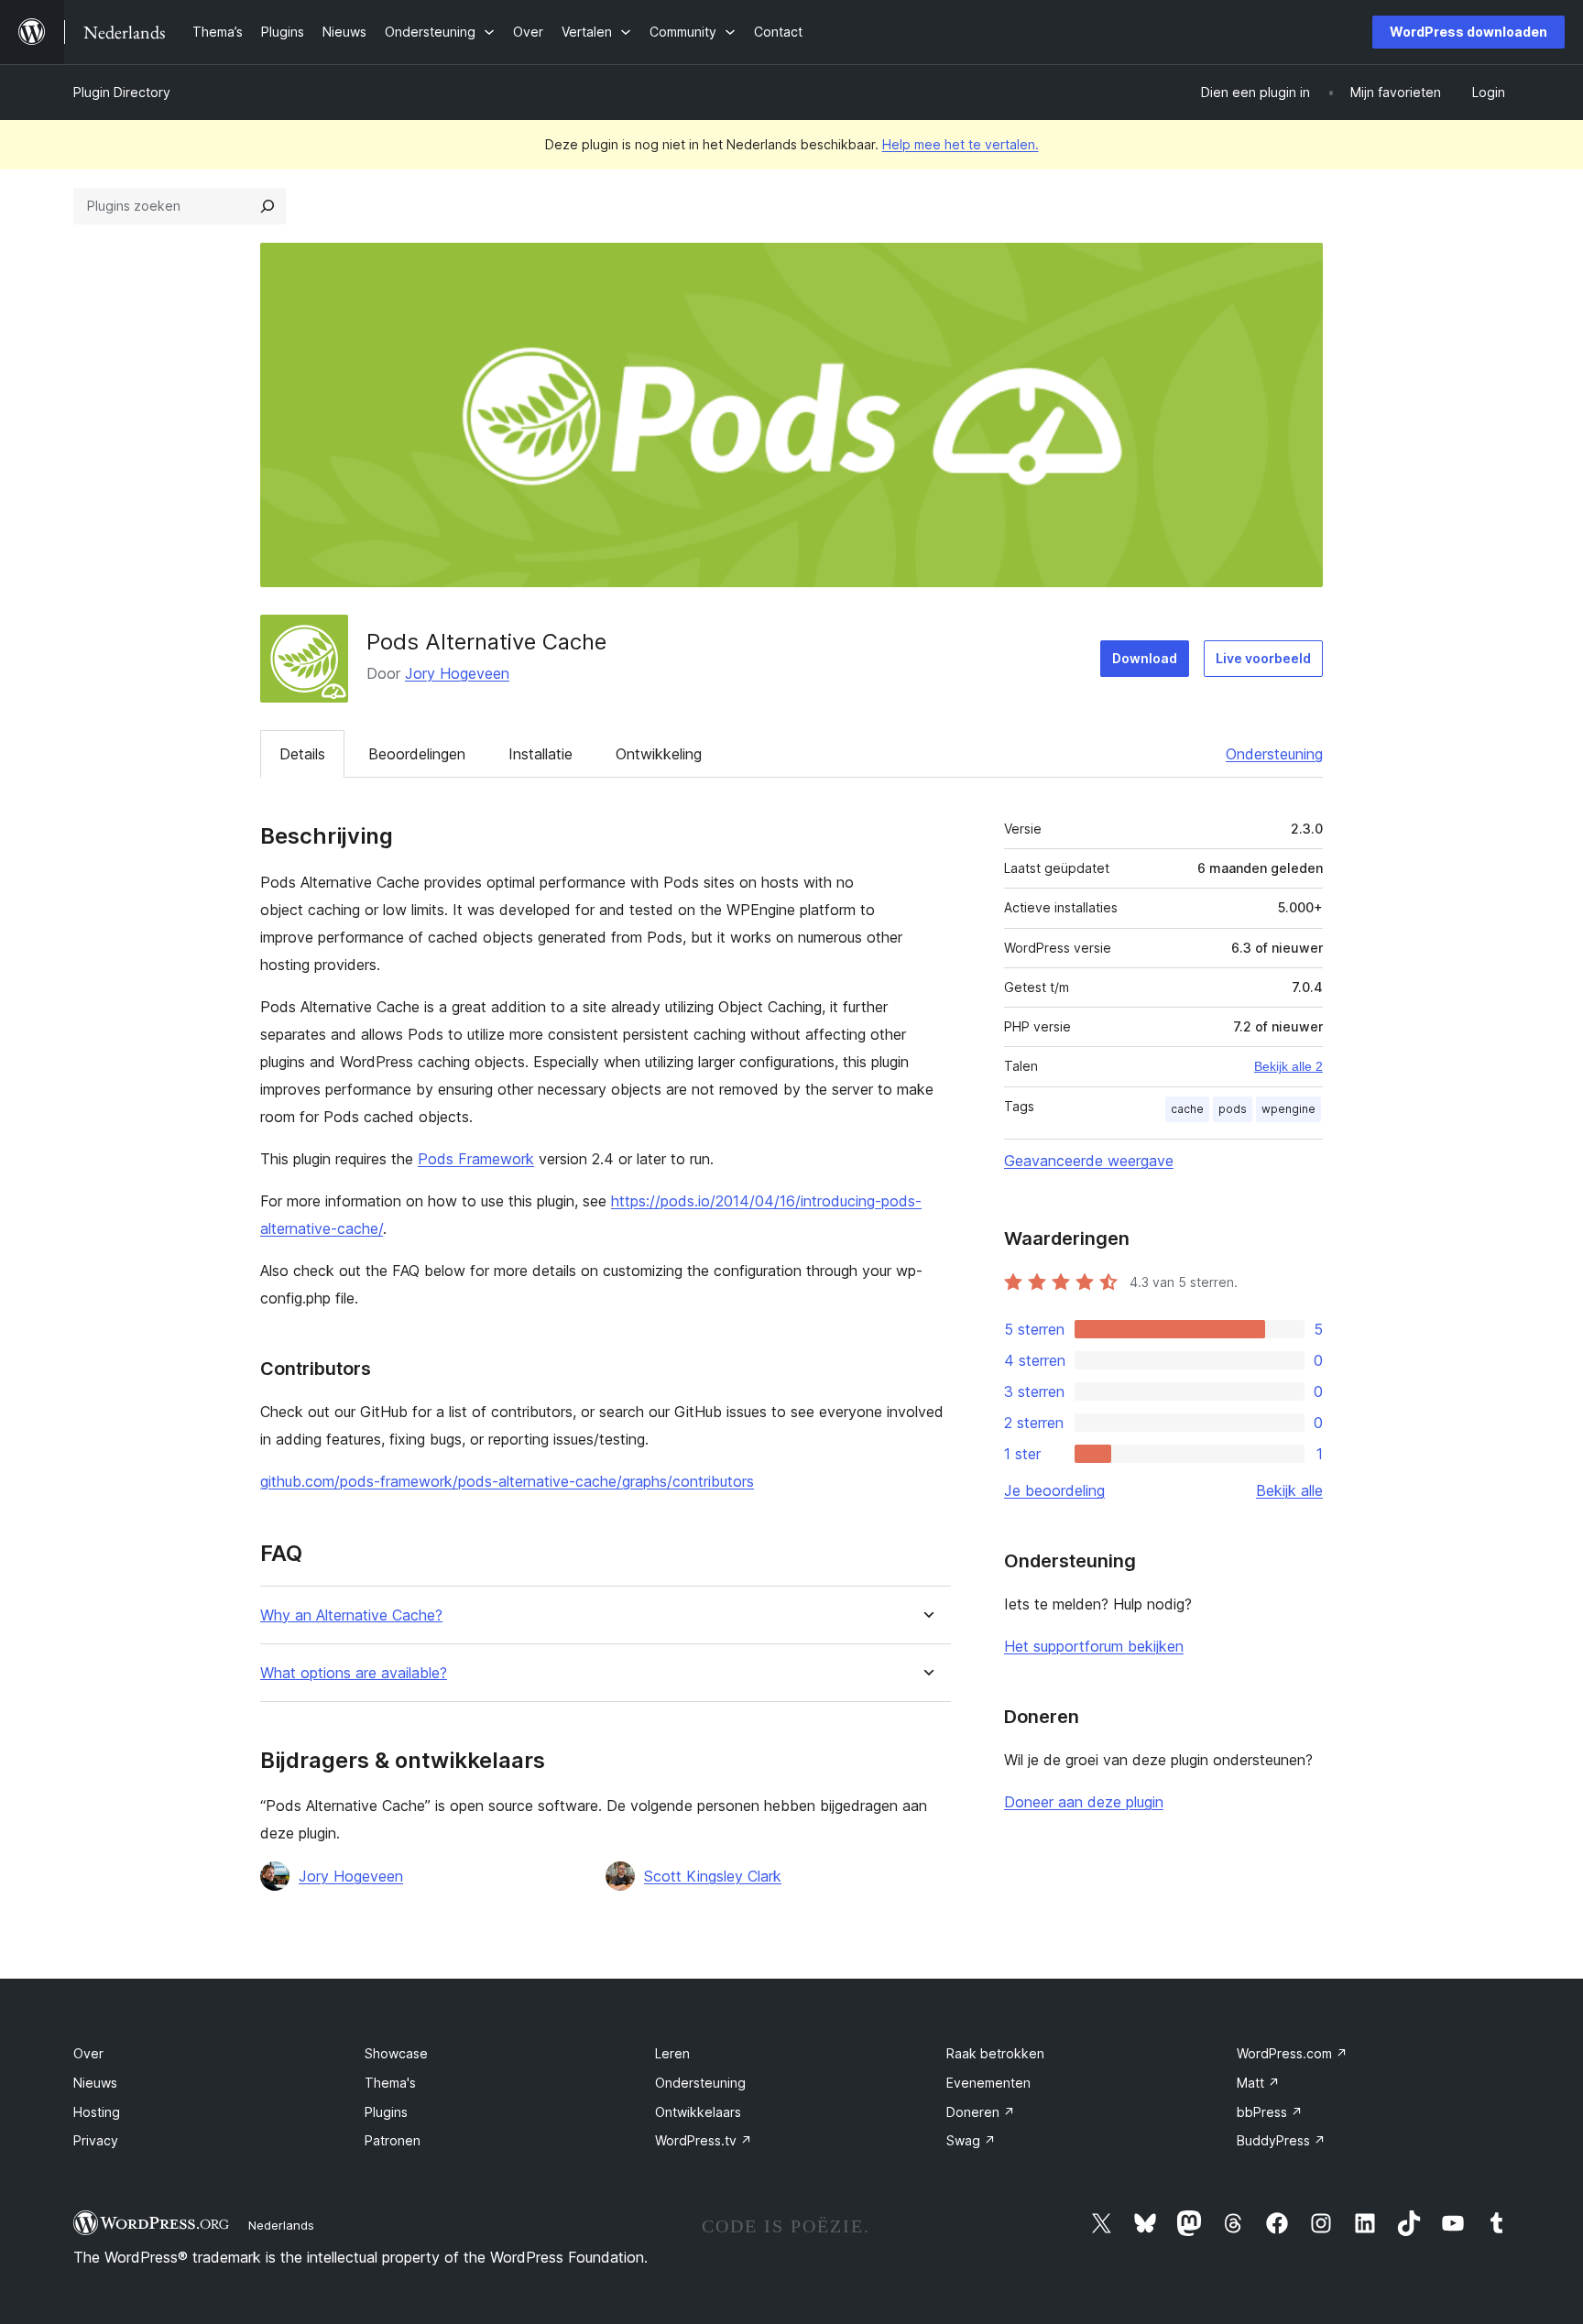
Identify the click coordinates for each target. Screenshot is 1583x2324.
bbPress (1270, 2112)
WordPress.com (1292, 2053)
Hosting (97, 2112)
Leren (672, 2053)
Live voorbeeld (1263, 658)
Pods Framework (476, 1159)
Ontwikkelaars (698, 2112)
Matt (1258, 2083)
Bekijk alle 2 (1288, 1066)
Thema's (390, 2083)
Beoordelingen (417, 754)
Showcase (396, 2053)
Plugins (386, 2112)
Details (302, 754)
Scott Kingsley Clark (713, 1876)
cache (1187, 1109)
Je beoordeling (1054, 1490)
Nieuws (95, 2083)
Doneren (981, 2112)
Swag (971, 2140)
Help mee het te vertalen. (961, 144)
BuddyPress (1281, 2140)
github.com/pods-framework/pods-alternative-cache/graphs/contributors (507, 1481)
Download (1145, 658)
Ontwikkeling (659, 754)
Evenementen (988, 2083)
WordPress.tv (704, 2140)
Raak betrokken (995, 2053)
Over (88, 2053)
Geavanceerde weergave (1089, 1161)
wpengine (1288, 1109)
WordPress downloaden (1468, 32)
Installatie (540, 754)
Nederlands (281, 2225)
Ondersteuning (1274, 754)
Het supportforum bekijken (1094, 1646)
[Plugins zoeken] (267, 206)
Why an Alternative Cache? (351, 1615)
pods (1233, 1109)
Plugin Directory (122, 92)
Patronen (393, 2140)
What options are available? (354, 1673)
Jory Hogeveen (457, 673)
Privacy (96, 2140)
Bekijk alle (1289, 1490)
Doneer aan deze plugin (1084, 1802)
